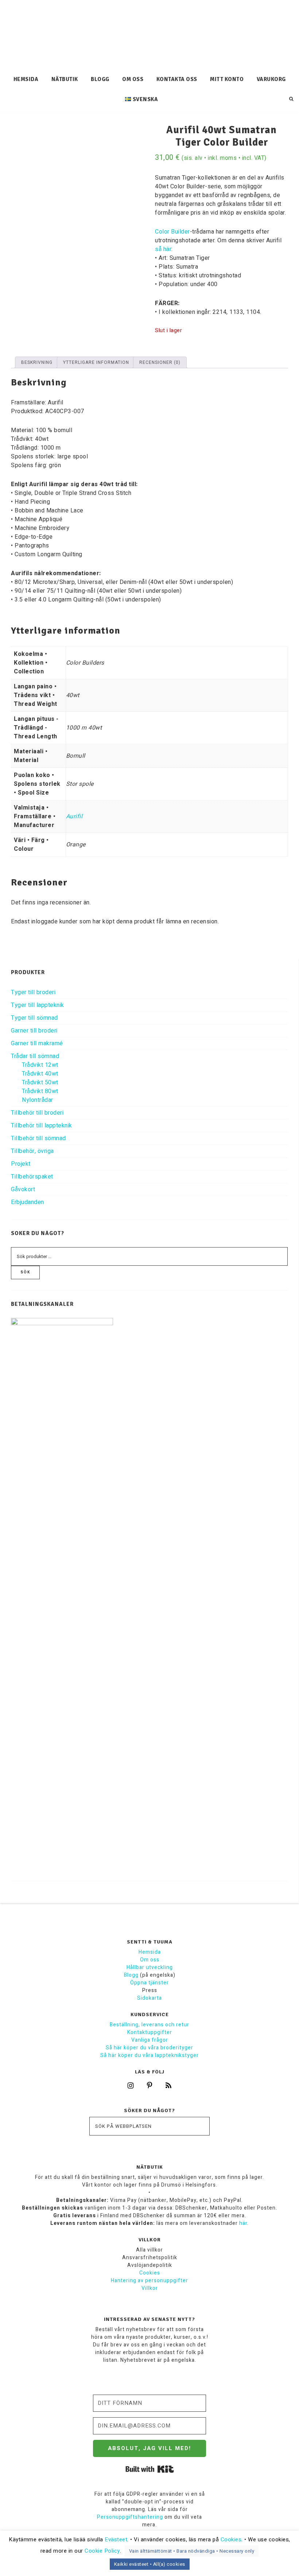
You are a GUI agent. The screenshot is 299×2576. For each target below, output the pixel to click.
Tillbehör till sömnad (38, 1138)
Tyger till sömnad (34, 1018)
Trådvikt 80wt (40, 1091)
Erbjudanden (28, 1202)
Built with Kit (150, 2469)
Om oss (150, 1960)
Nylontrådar (38, 1100)
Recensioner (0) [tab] (160, 362)
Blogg (131, 1975)
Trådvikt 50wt (40, 1083)
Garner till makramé (37, 1043)
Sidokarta (149, 1998)
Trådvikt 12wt (40, 1065)
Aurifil (74, 816)
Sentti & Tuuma (149, 35)
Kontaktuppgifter (150, 2032)
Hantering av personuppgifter (149, 2281)
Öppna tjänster (149, 1983)
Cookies (150, 2273)
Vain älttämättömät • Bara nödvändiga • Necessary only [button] (192, 2551)
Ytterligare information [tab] (96, 362)
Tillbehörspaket (32, 1177)
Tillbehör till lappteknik (42, 1126)
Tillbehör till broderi (37, 1113)
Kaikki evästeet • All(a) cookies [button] (150, 2564)
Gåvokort (23, 1189)
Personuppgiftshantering (130, 2517)
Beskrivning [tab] (37, 362)
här (243, 2223)
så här (163, 249)
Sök (25, 1272)
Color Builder (172, 232)
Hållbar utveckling (150, 1967)
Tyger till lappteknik (38, 1005)
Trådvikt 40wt (40, 1074)
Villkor (150, 2288)
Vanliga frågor (150, 2040)
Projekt (21, 1164)
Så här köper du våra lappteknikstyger (149, 2055)
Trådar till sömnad (35, 1056)
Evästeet (116, 2540)
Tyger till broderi (33, 992)
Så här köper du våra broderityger (149, 2048)
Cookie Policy (102, 2551)
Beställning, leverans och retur (149, 2025)
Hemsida (150, 1952)
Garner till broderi (34, 1031)
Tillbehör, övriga (32, 1151)
